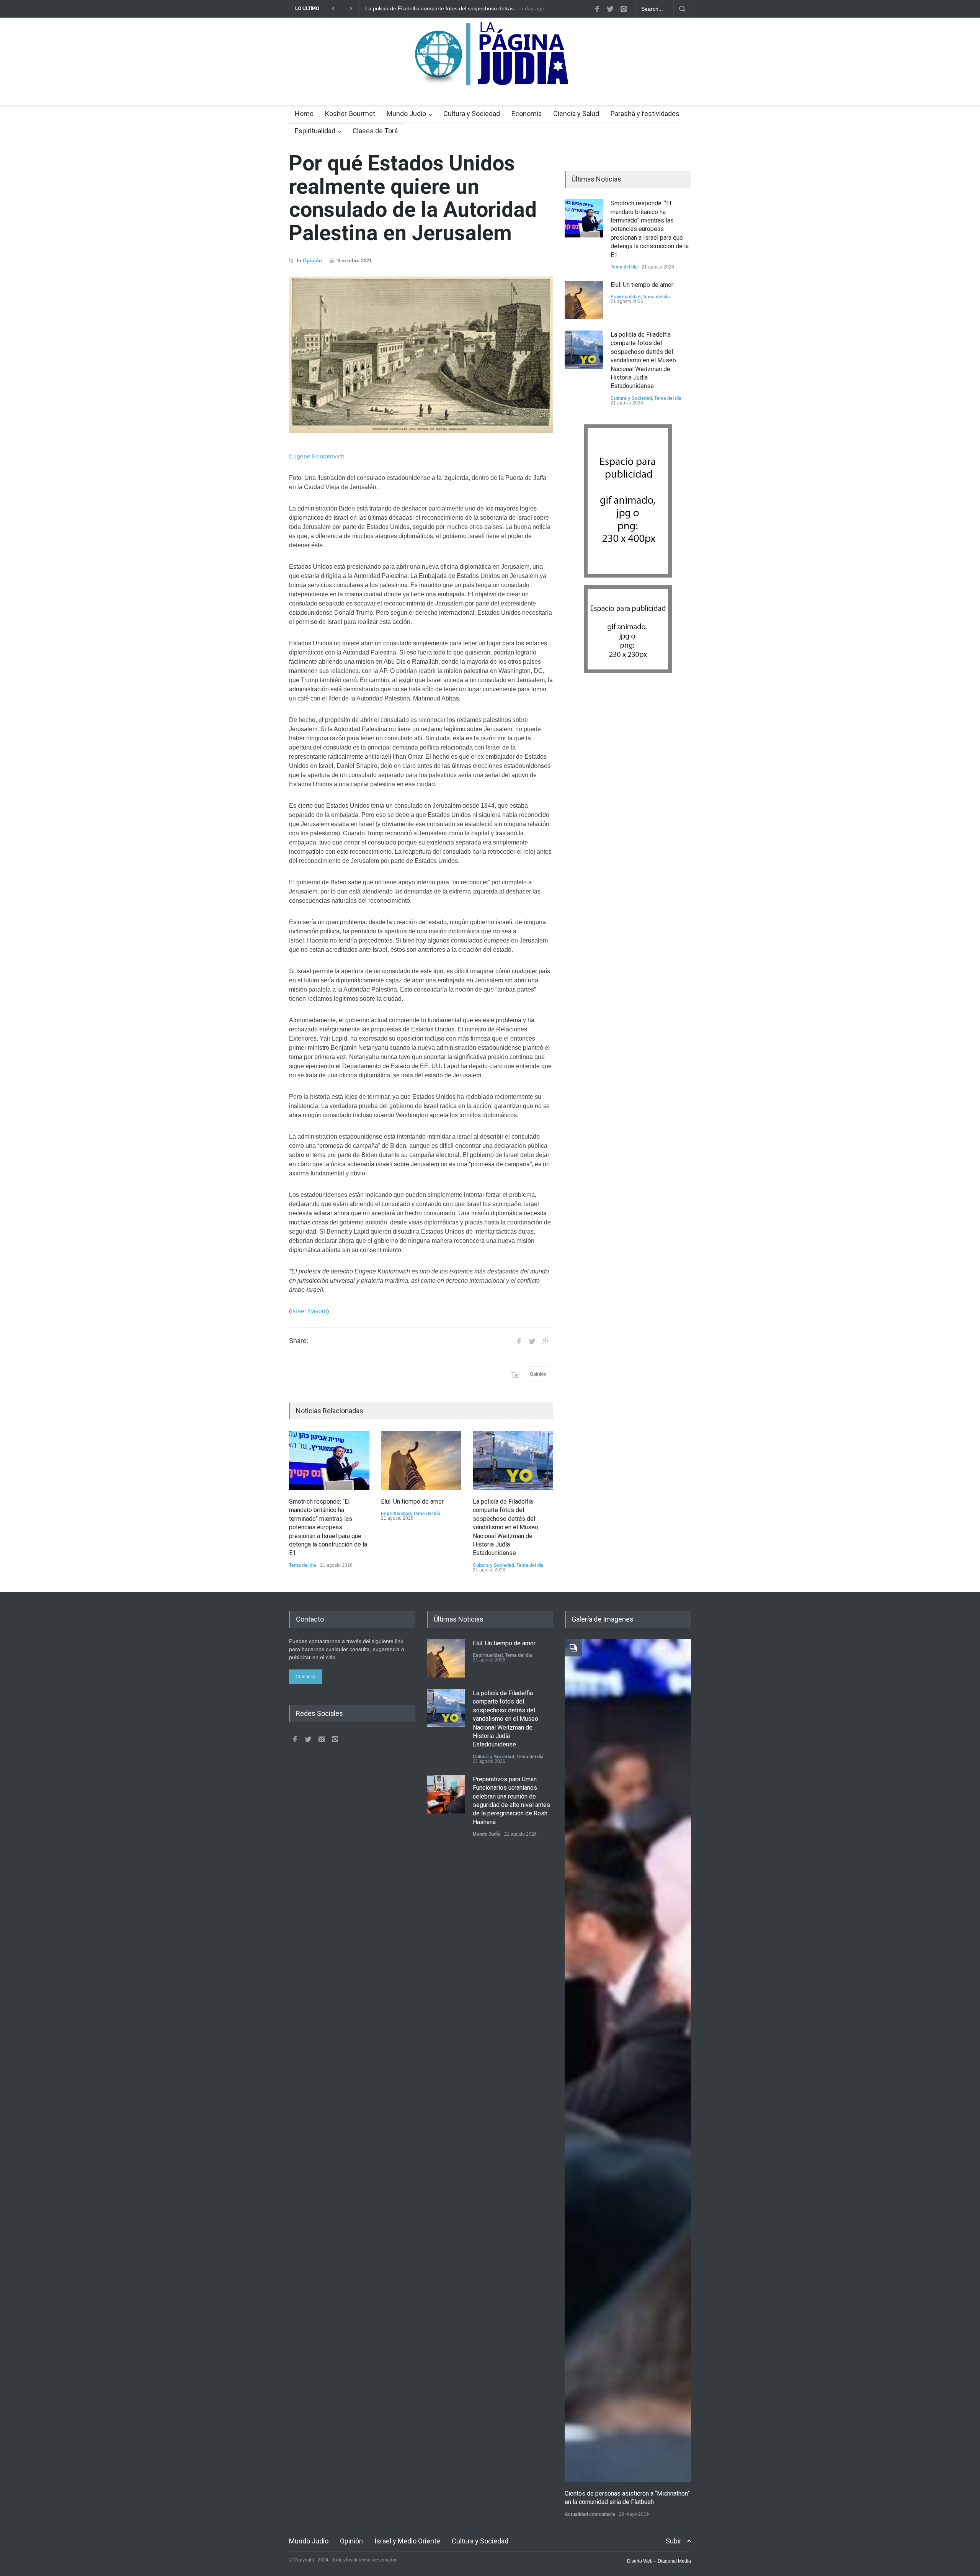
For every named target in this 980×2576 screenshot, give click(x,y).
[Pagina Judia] (490, 76)
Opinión (312, 261)
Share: (299, 1341)
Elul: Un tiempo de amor (412, 1502)
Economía (527, 114)
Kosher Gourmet (350, 114)
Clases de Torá (375, 131)
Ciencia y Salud (576, 114)
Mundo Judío (406, 114)
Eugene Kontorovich (317, 456)
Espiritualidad (315, 131)
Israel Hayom (309, 1311)
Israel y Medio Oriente (407, 2541)
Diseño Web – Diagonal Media (659, 2561)
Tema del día (303, 1565)
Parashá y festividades (645, 114)
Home (304, 114)
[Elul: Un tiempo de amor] (421, 1460)
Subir (674, 2541)
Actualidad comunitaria (590, 2514)
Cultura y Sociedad (472, 114)
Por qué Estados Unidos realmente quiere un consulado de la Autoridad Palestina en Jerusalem (413, 198)
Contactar (306, 1677)
